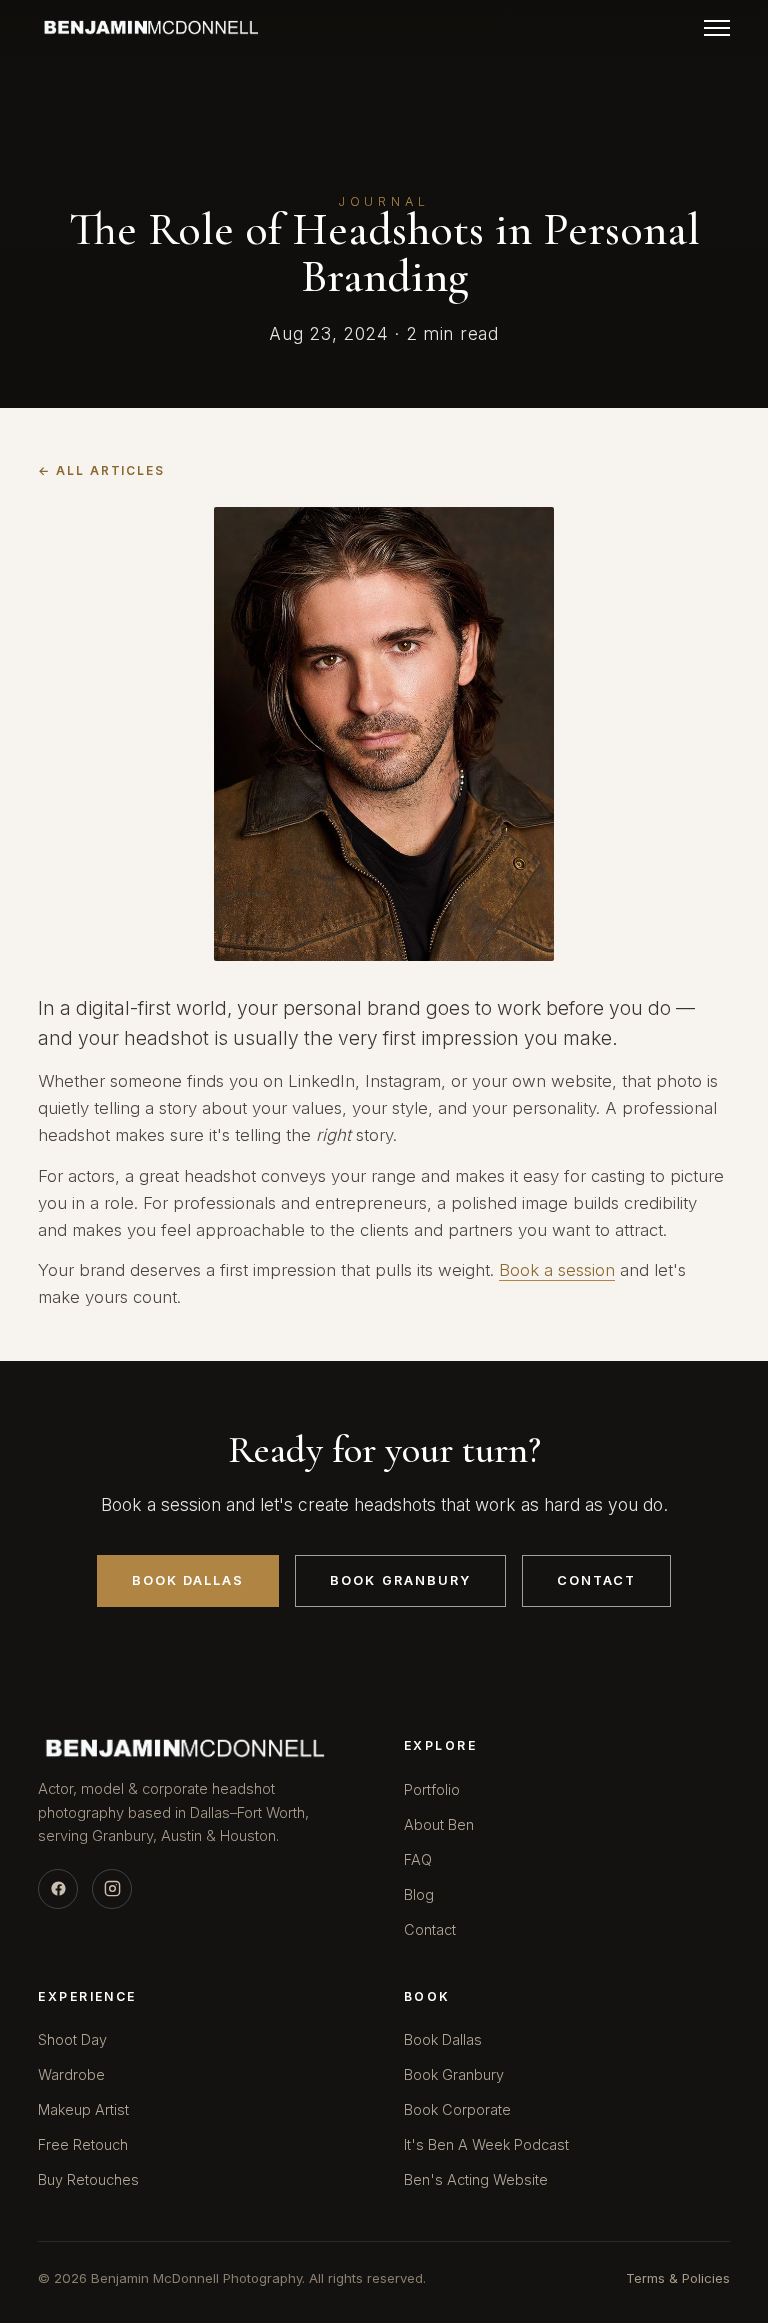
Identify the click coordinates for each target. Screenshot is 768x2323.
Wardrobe (71, 2074)
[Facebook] (58, 1889)
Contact (596, 1580)
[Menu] (717, 28)
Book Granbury (400, 1580)
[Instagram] (112, 1889)
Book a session (557, 1270)
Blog (419, 1894)
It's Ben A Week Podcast (486, 2144)
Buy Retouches (88, 2179)
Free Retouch (83, 2144)
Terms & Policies (678, 2278)
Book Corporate (457, 2109)
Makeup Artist (83, 2109)
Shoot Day (72, 2039)
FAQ (418, 1859)
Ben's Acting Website (476, 2179)
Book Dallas (188, 1580)
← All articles (101, 471)
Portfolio (432, 1789)
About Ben (439, 1824)
